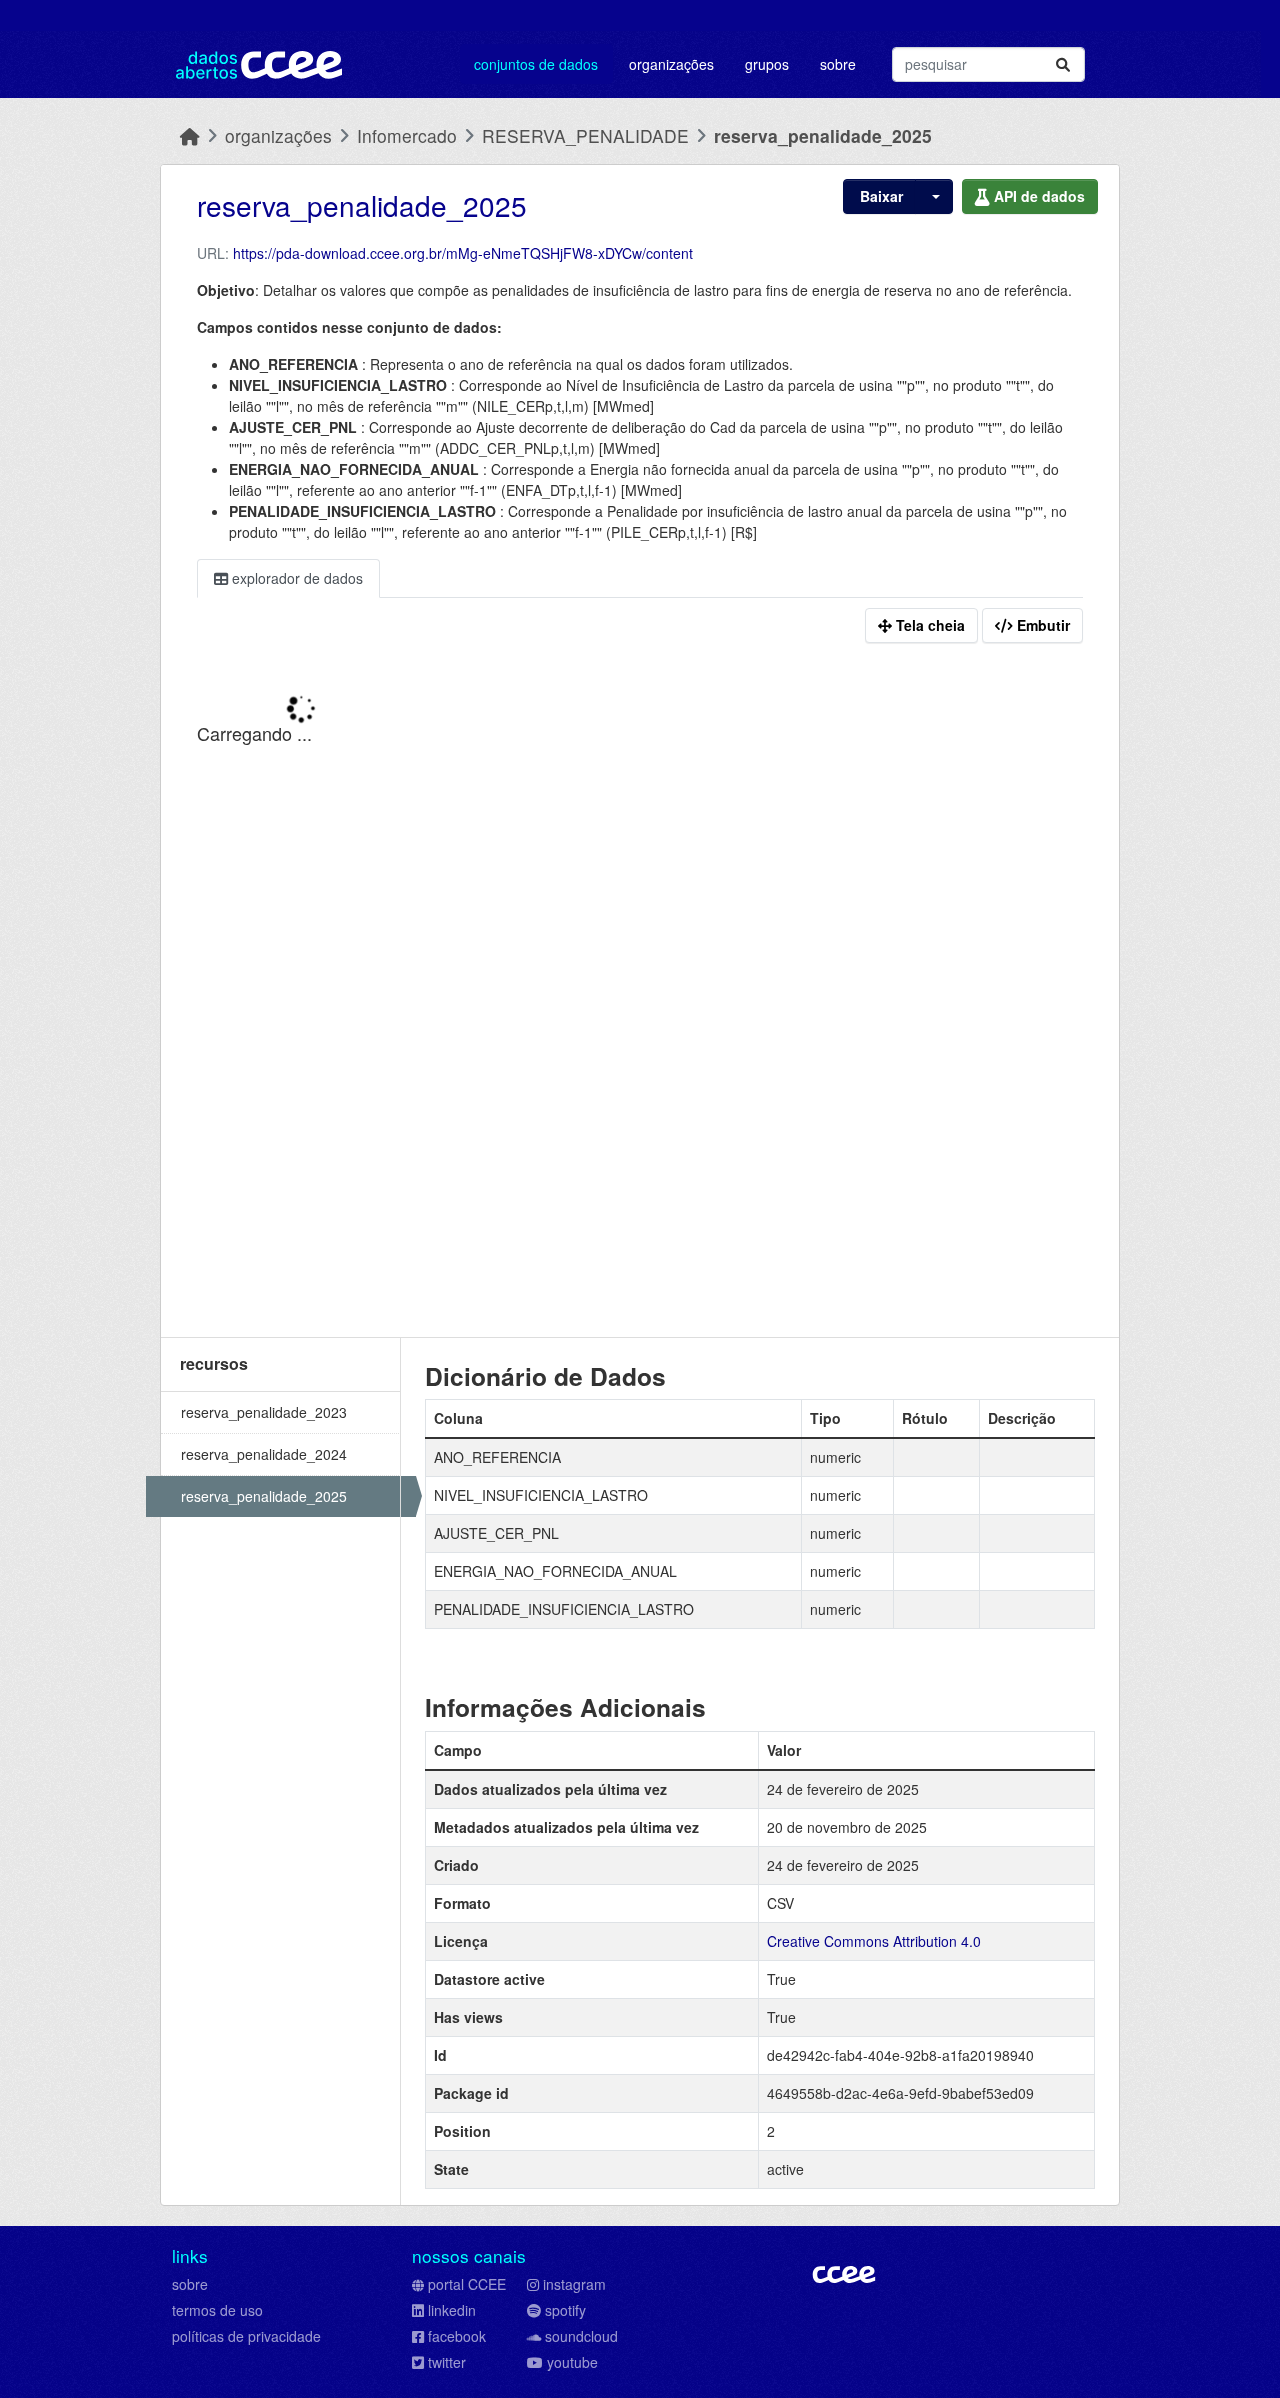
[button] (934, 196)
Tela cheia (928, 625)
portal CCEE (467, 2284)
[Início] (190, 135)
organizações (278, 135)
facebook (457, 2336)
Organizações (671, 64)
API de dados (1037, 196)
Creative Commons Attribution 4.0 (874, 1941)
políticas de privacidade (246, 2336)
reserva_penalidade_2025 (823, 135)
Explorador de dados (295, 578)
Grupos (767, 64)
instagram (574, 2284)
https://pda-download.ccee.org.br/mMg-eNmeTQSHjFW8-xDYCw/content (463, 253)
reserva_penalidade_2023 (264, 1412)
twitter (447, 2362)
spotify (565, 2310)
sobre (190, 2284)
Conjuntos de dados (536, 64)
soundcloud (581, 2336)
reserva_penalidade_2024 (264, 1454)
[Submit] (1063, 64)
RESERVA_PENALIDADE (585, 135)
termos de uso (217, 2310)
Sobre (838, 64)
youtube (572, 2362)
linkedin (452, 2310)
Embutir (1041, 625)
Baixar (879, 196)
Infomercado (407, 135)
